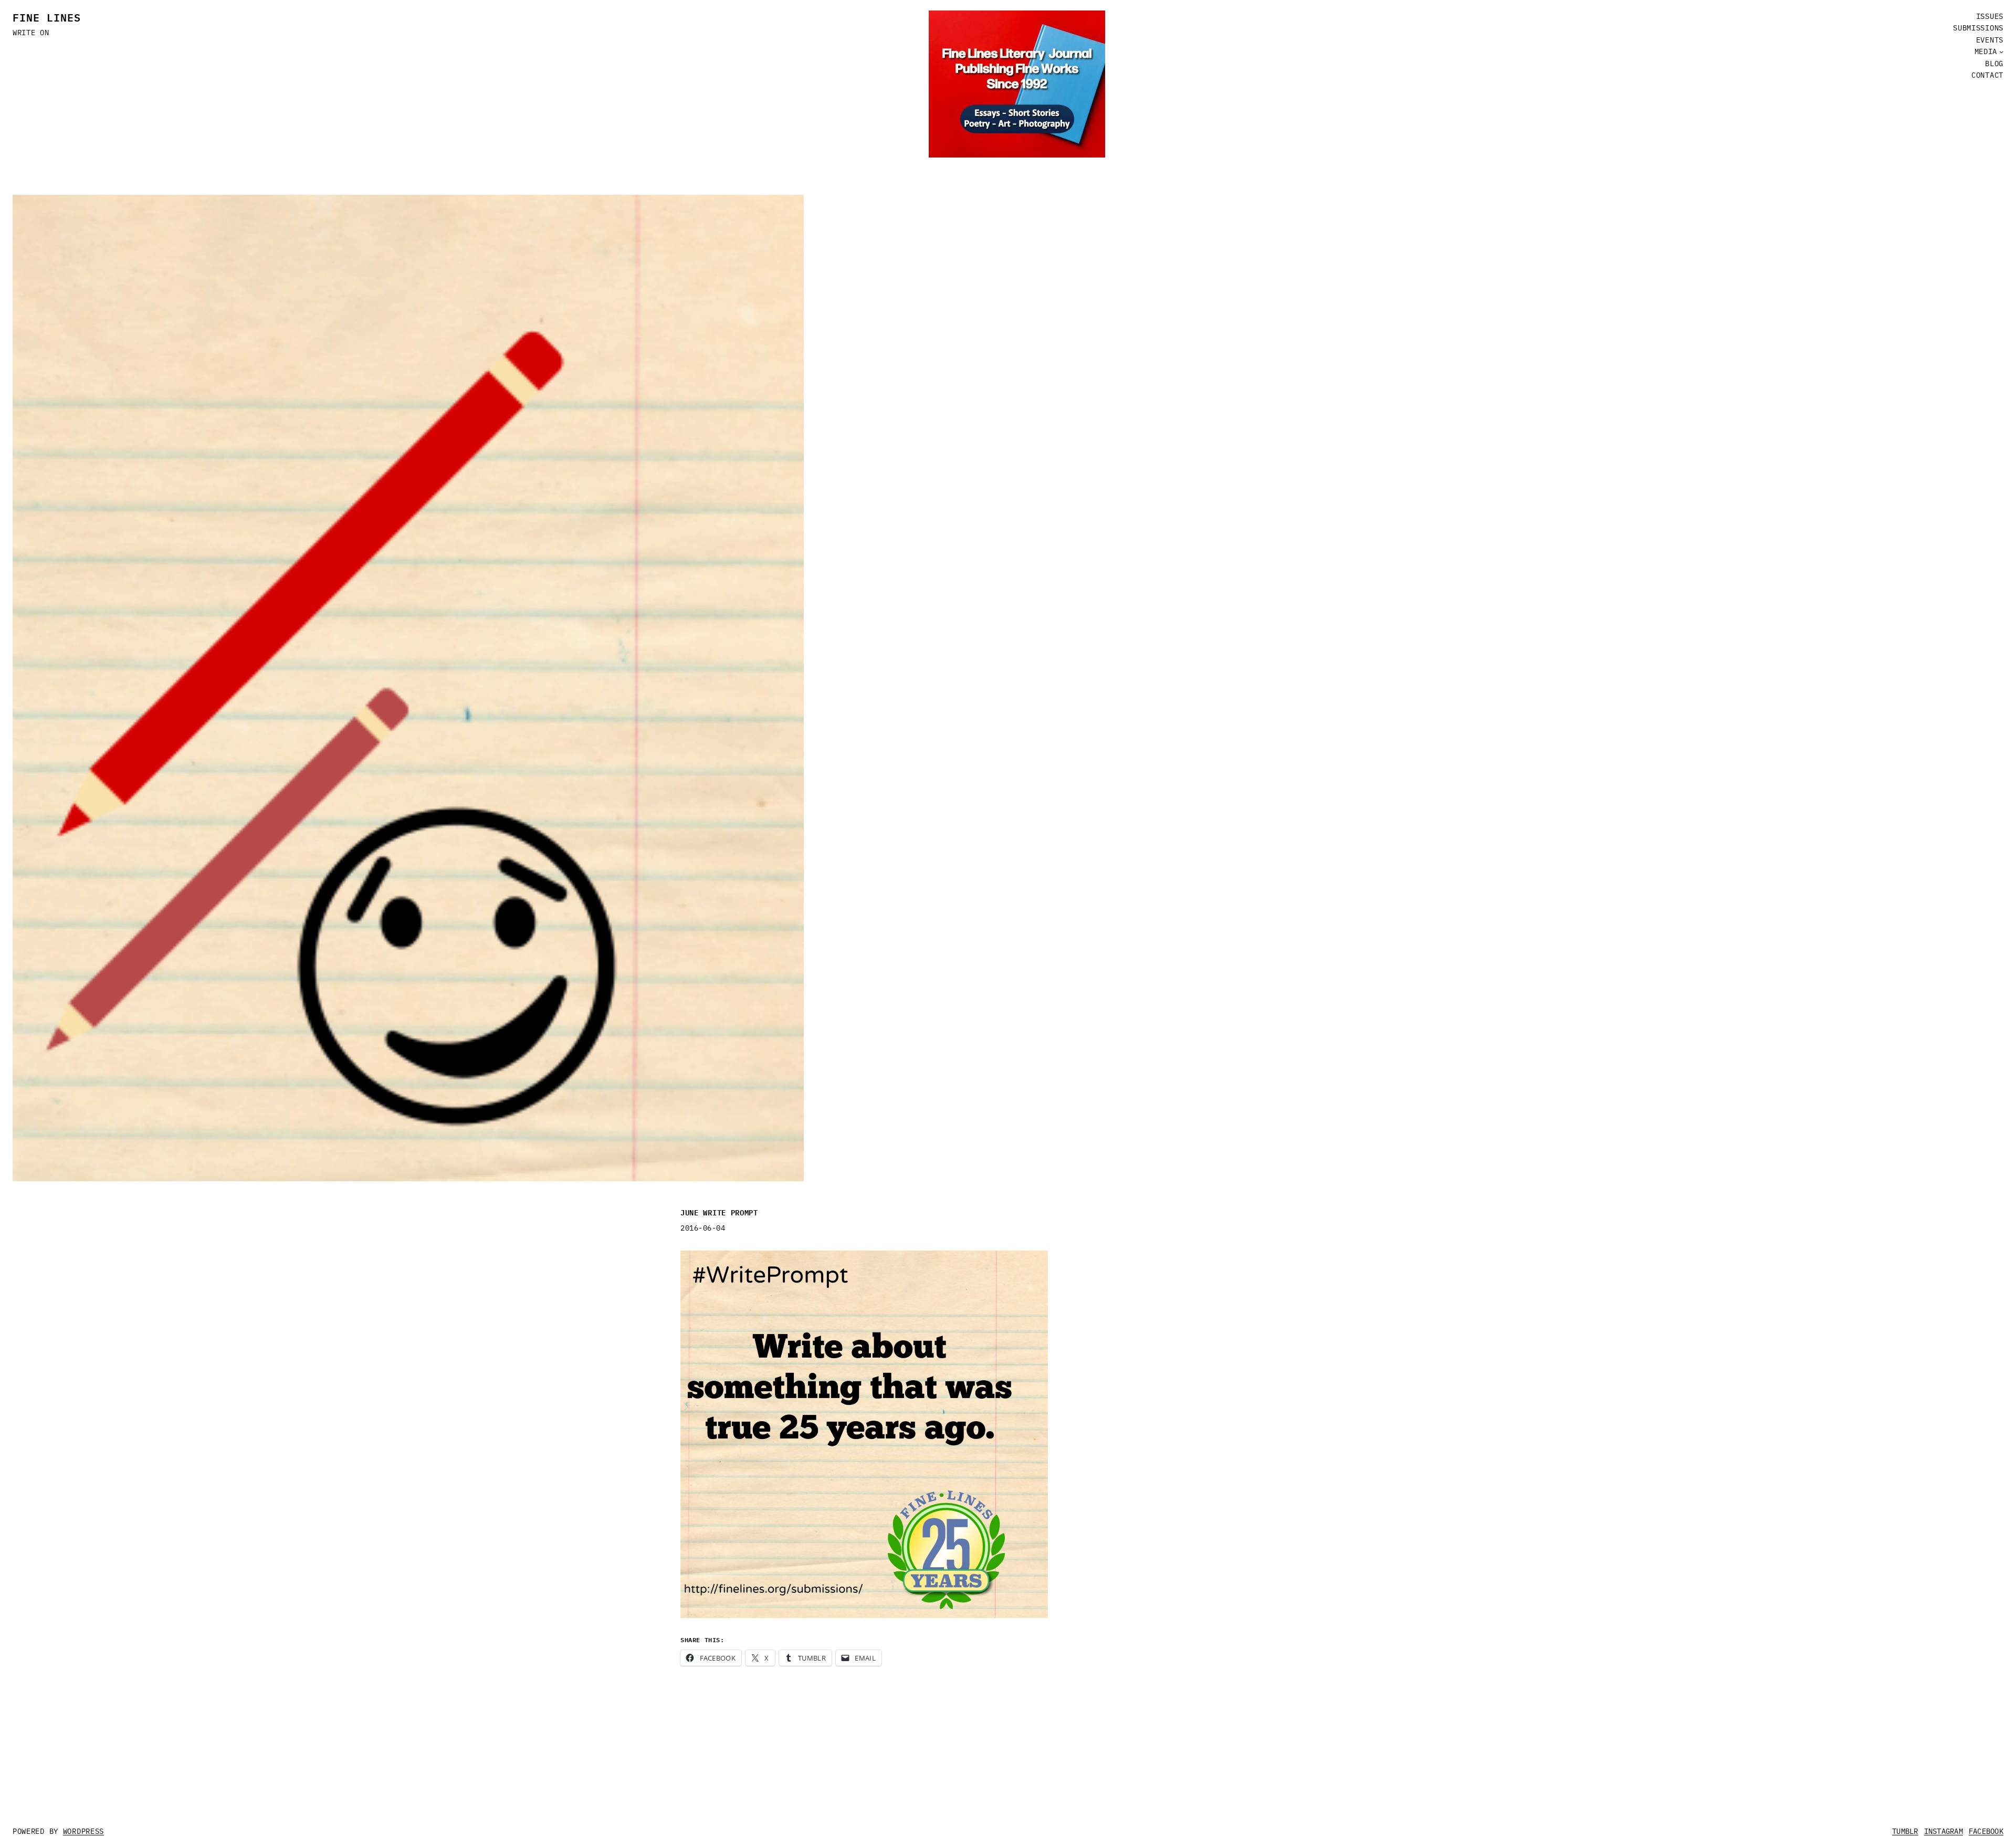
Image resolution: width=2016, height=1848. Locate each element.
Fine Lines (47, 17)
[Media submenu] (2001, 51)
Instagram (1944, 1831)
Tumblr (1905, 1831)
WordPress (83, 1831)
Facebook (1986, 1831)
